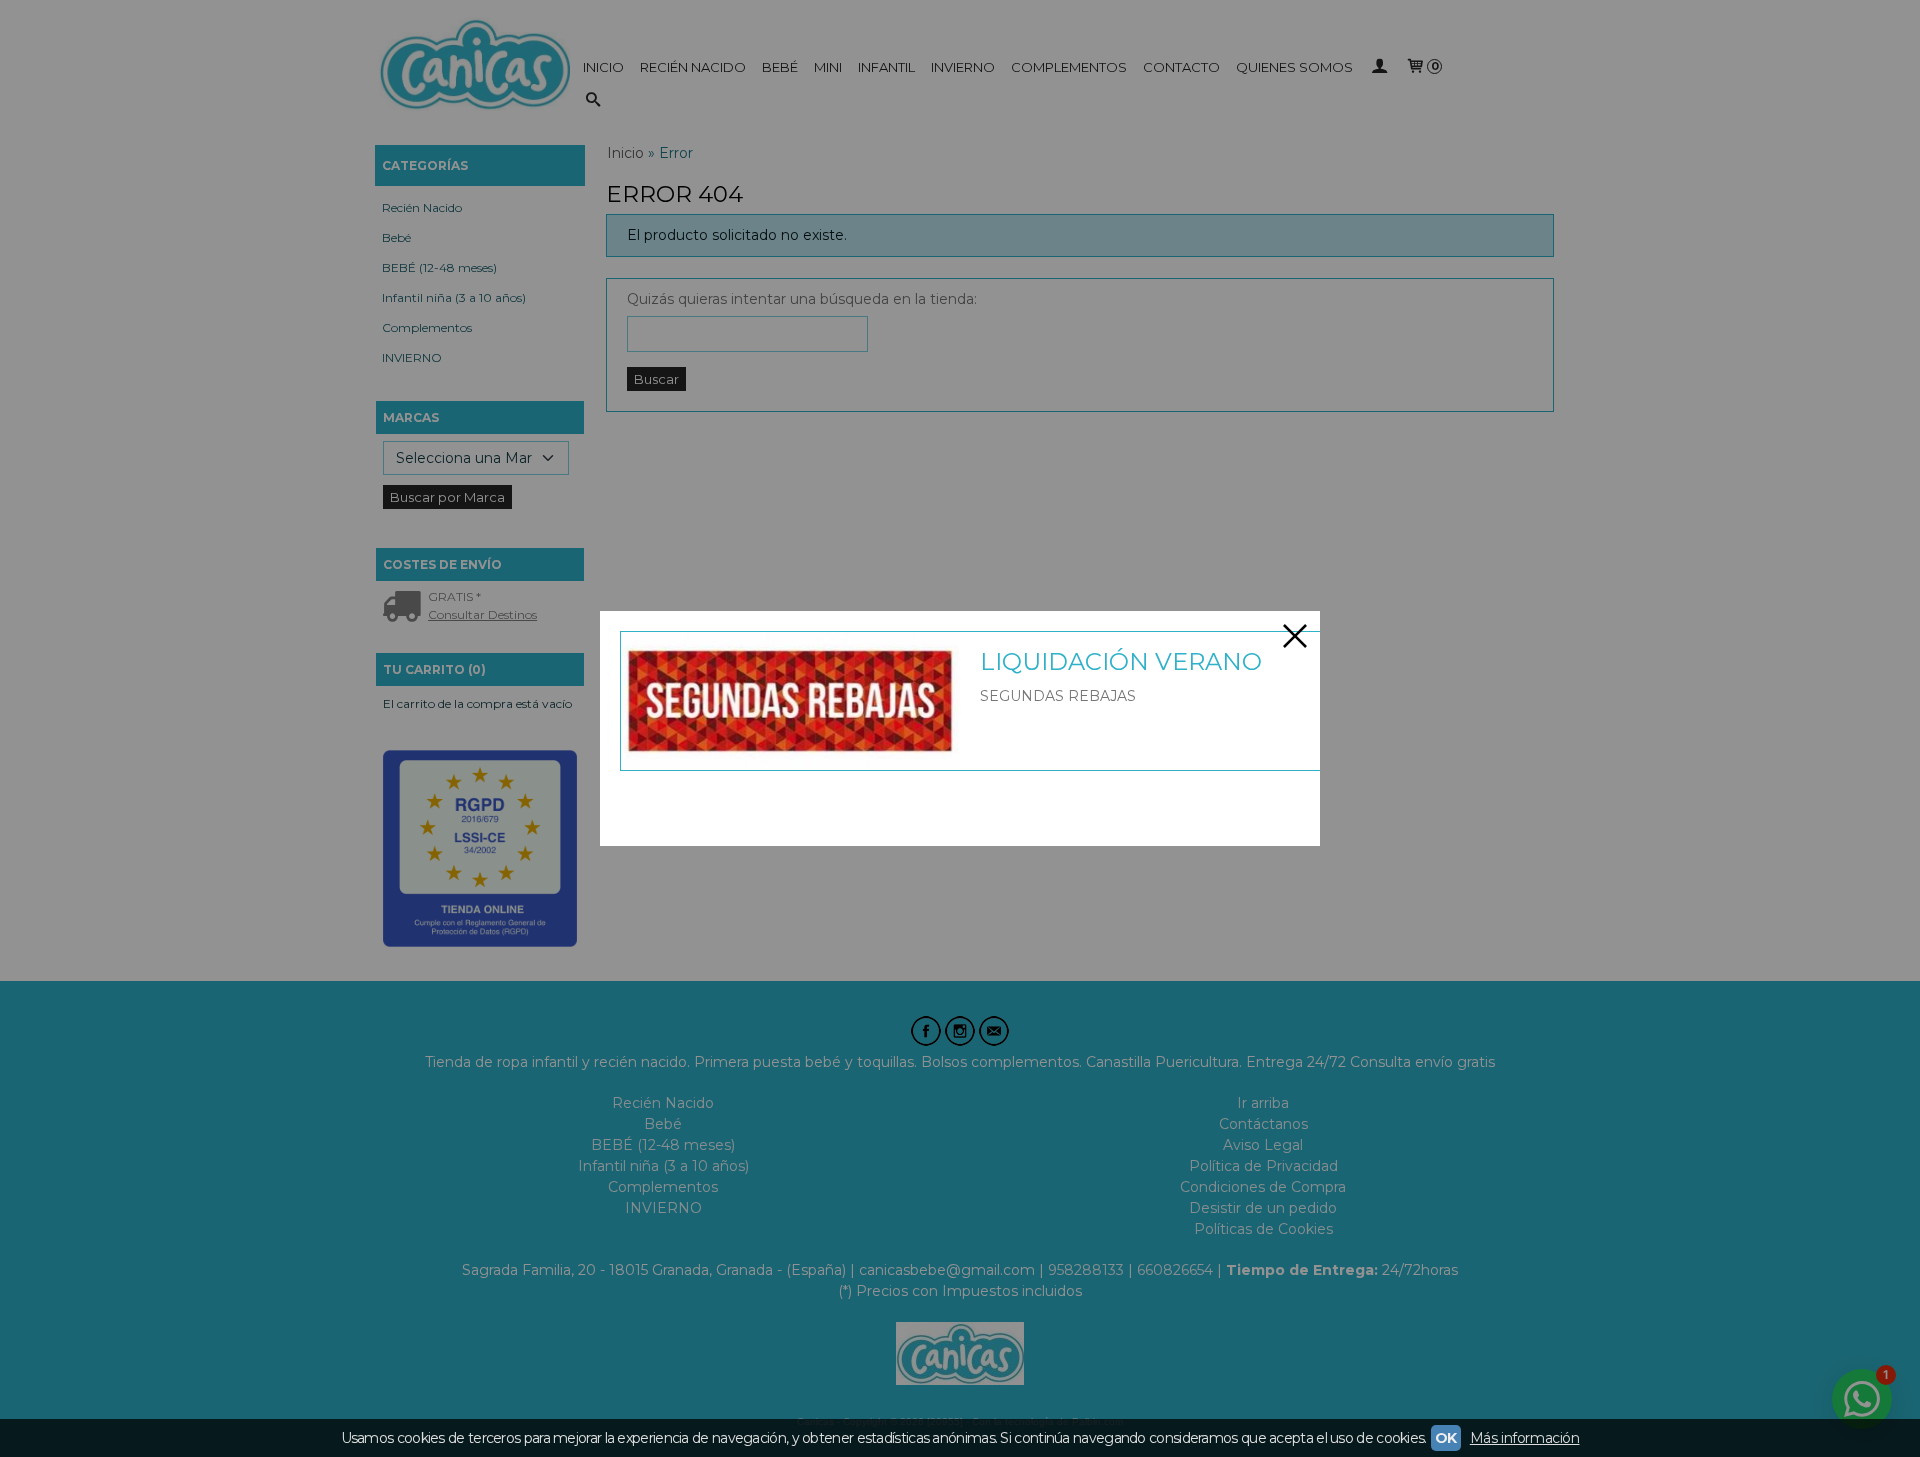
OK (1446, 1438)
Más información (1525, 1438)
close (1295, 636)
